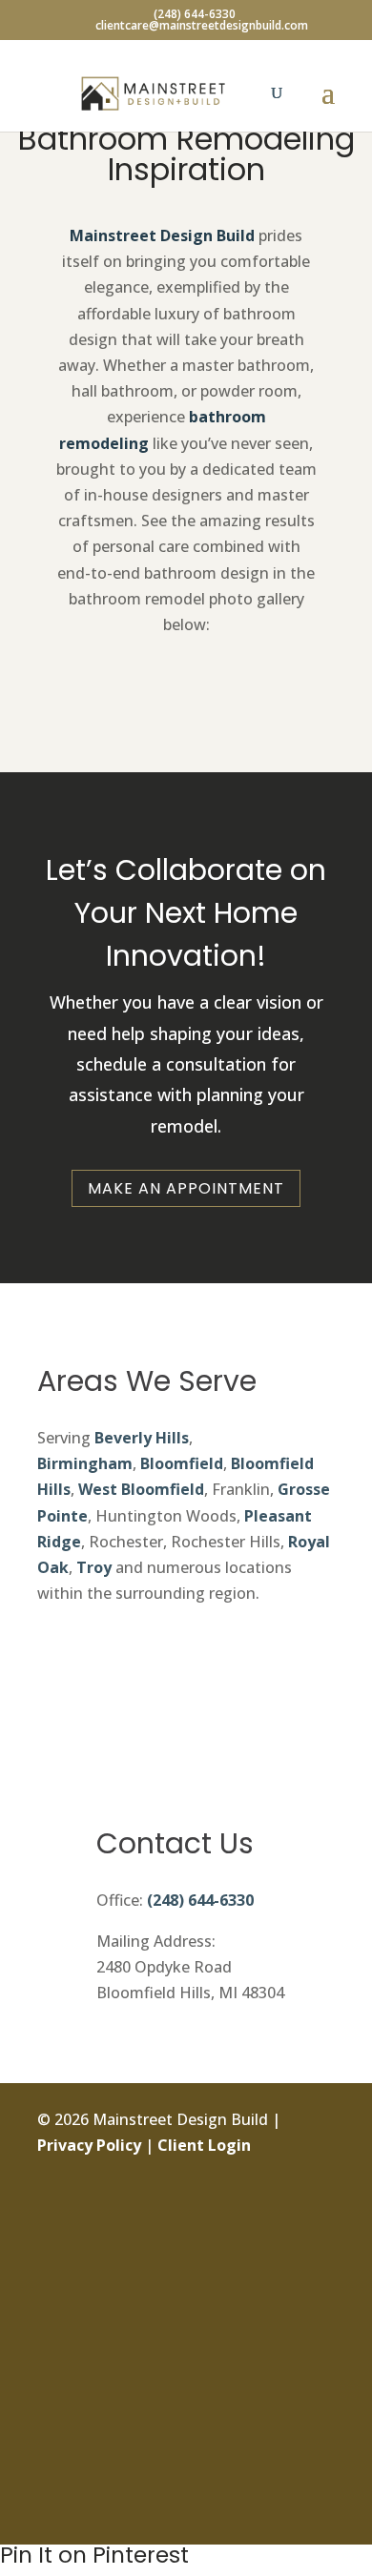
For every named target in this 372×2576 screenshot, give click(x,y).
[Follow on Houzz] (320, 2512)
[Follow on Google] (320, 2383)
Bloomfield (182, 1463)
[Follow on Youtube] (320, 2469)
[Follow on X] (320, 2298)
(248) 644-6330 (200, 1900)
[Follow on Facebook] (320, 2212)
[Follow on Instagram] (320, 2255)
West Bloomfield (141, 1489)
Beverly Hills (142, 1438)
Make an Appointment (186, 1188)
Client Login (204, 2145)
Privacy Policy (89, 2145)
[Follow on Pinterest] (320, 2426)
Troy (94, 1567)
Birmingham (85, 1463)
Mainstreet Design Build (162, 235)
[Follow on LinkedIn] (320, 2341)
